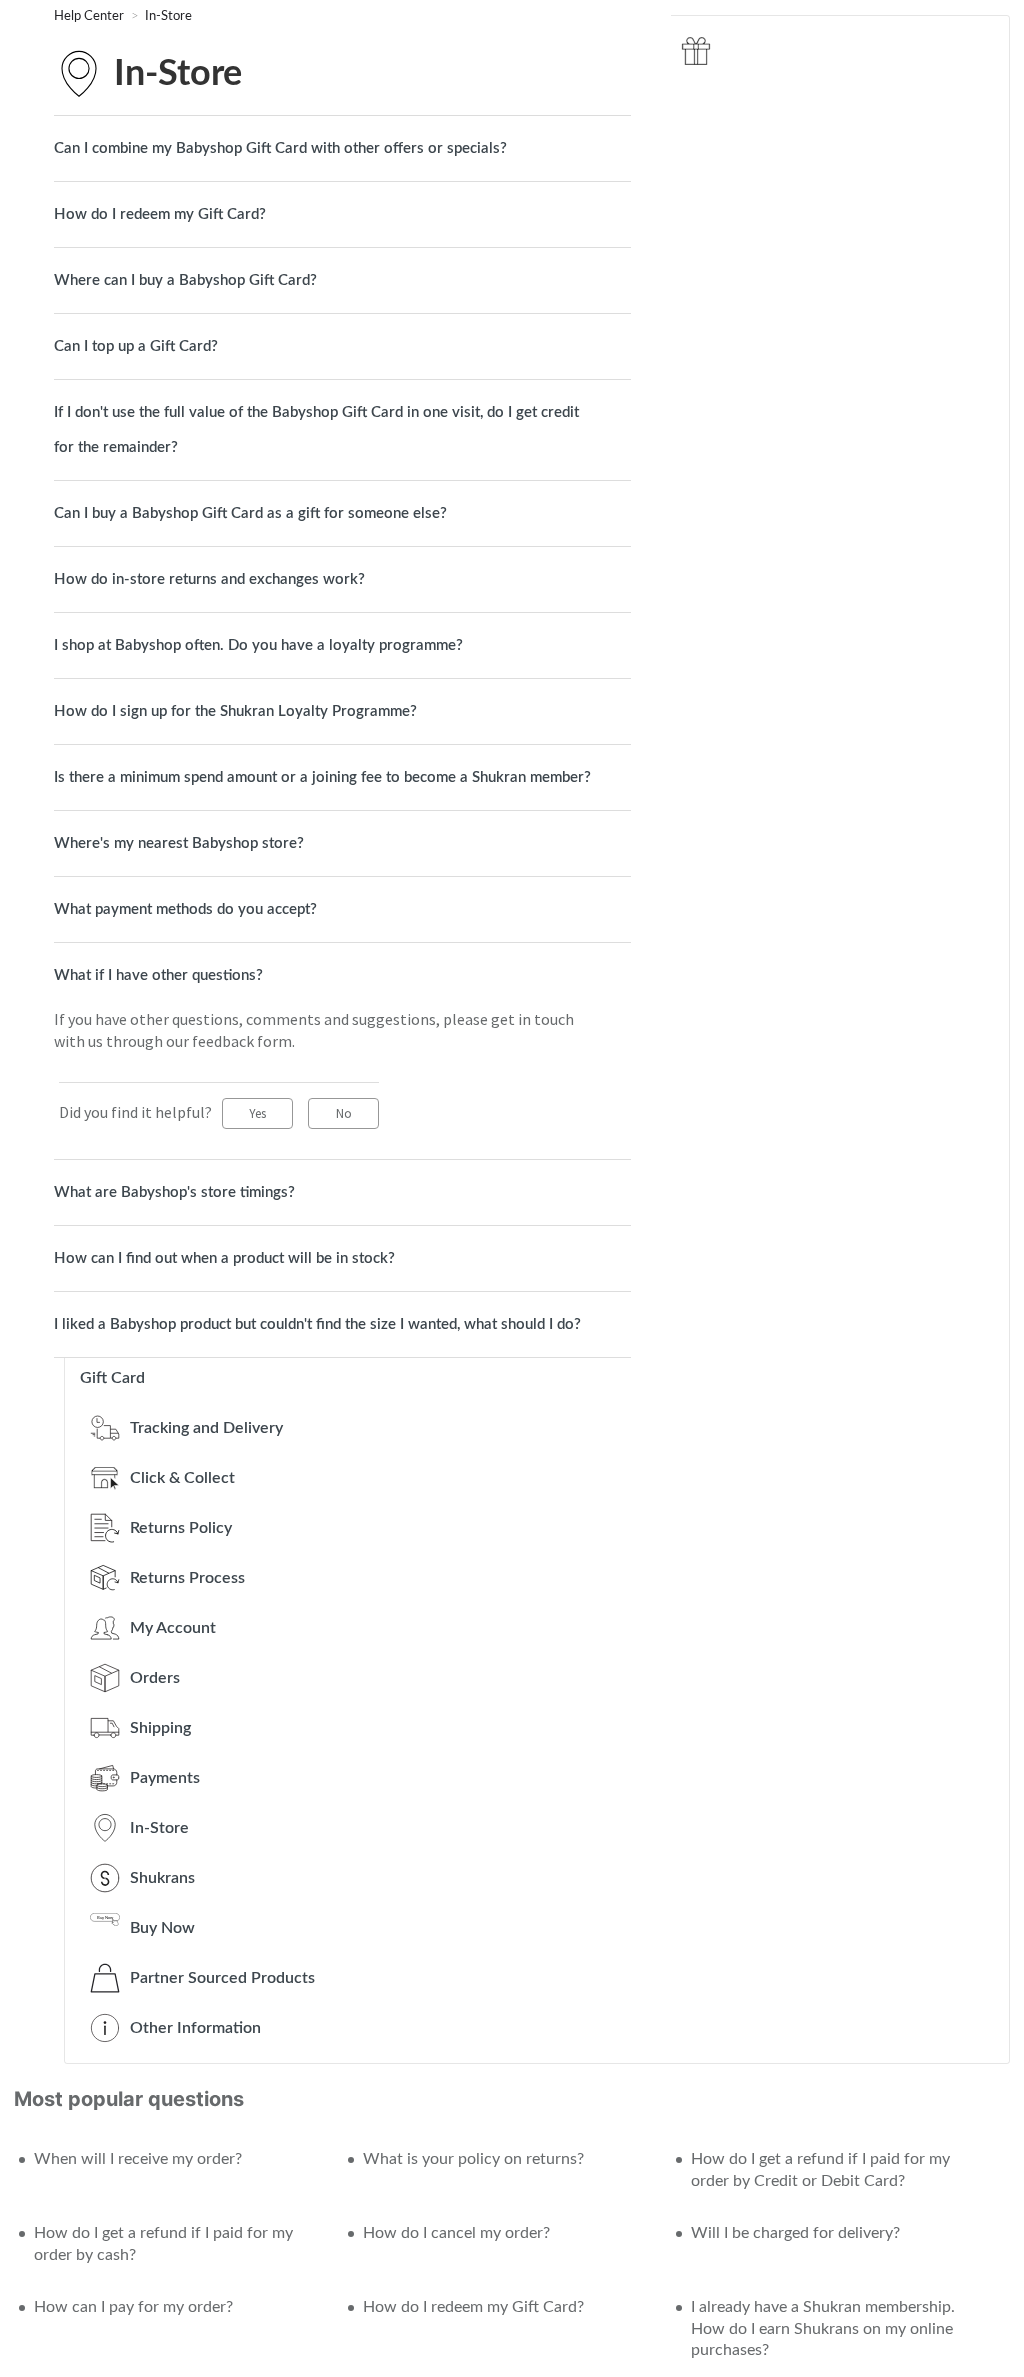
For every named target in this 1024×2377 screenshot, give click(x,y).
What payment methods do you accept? (185, 909)
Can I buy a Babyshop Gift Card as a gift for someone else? (250, 513)
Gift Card (112, 1378)
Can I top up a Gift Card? (136, 346)
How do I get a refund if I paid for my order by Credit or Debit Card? (820, 2170)
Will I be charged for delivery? (795, 2233)
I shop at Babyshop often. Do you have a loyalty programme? (258, 645)
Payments (165, 1778)
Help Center (90, 16)
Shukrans (162, 1878)
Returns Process (187, 1578)
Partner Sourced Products (222, 1978)
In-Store (168, 16)
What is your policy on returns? (473, 2159)
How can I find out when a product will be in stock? (224, 1258)
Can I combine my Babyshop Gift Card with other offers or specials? (280, 148)
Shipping (160, 1728)
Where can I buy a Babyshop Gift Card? (185, 280)
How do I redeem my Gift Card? (160, 214)
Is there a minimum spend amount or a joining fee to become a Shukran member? (322, 777)
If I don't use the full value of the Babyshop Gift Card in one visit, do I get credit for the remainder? (316, 430)
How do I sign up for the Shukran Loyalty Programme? (235, 711)
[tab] (342, 148)
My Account (173, 1628)
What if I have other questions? (158, 975)
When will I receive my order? (138, 2159)
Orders (155, 1678)
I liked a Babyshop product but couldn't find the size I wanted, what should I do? (317, 1324)
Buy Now (162, 1928)
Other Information (195, 2028)
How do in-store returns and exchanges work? (209, 579)
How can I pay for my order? (133, 2307)
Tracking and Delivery (206, 1428)
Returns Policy (181, 1528)
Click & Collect (182, 1478)
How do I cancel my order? (456, 2233)
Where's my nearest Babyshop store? (179, 843)
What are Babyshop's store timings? (174, 1192)
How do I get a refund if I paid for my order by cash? (163, 2244)
